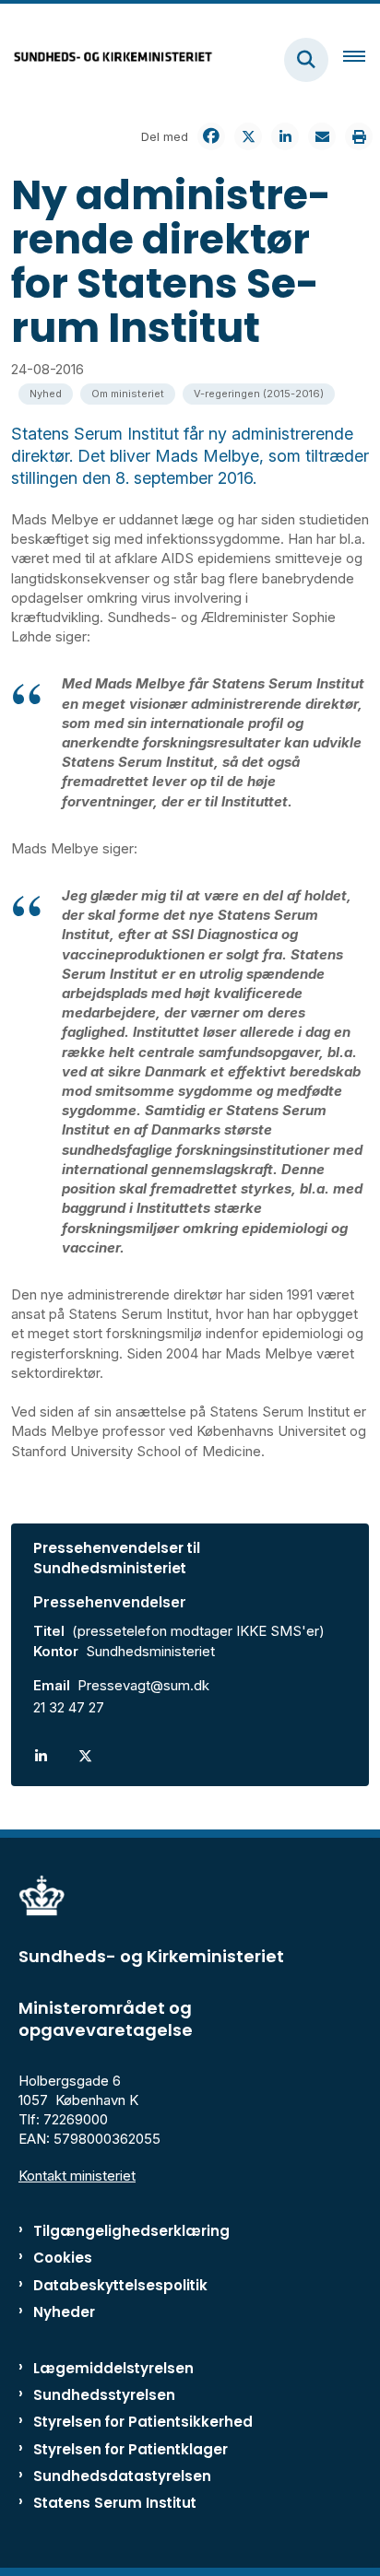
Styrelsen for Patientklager (131, 2449)
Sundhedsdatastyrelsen (122, 2476)
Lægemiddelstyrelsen (113, 2368)
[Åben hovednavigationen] (362, 60)
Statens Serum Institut (115, 2503)
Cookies (63, 2258)
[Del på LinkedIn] (285, 136)
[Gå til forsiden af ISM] (107, 59)
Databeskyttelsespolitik (120, 2285)
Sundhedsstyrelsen (104, 2395)
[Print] (359, 136)
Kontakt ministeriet (77, 2176)
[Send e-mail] (322, 136)
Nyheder (64, 2312)
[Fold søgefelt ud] (306, 60)
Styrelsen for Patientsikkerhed (143, 2422)
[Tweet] (248, 136)
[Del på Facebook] (211, 136)
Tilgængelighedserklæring (131, 2231)
